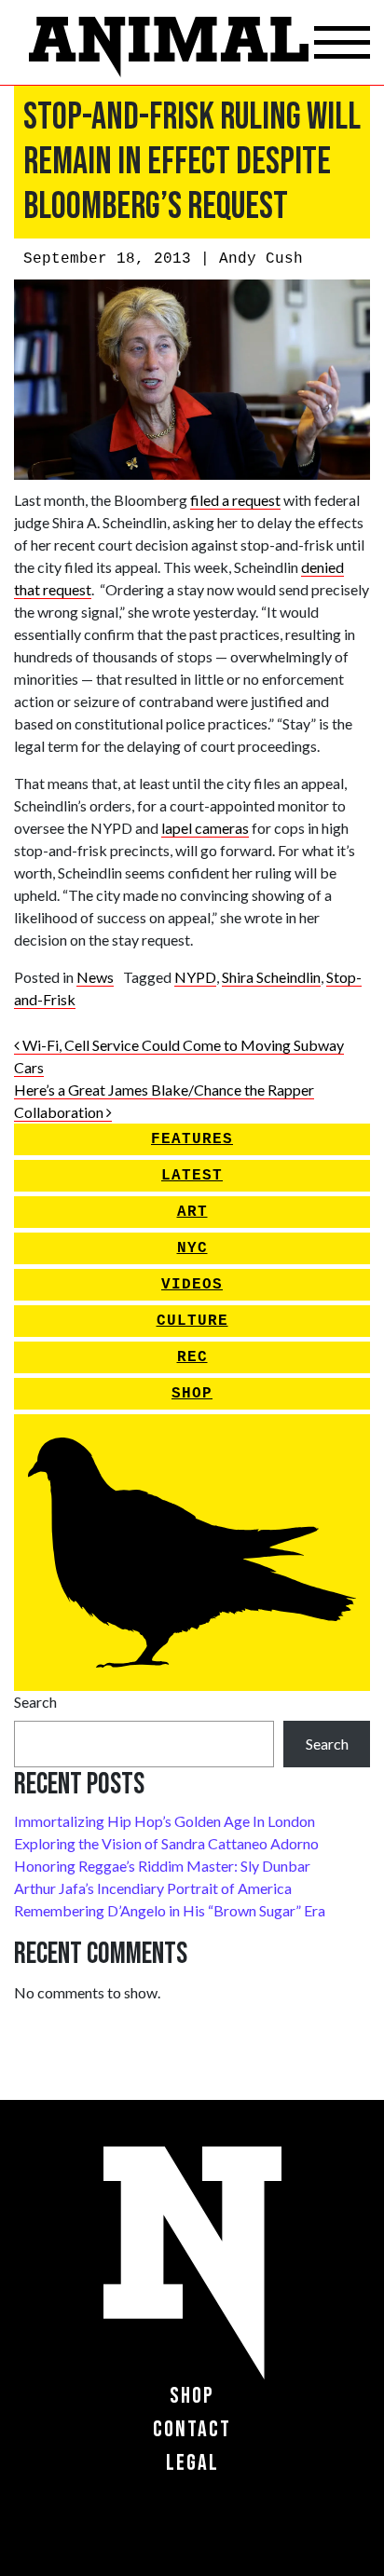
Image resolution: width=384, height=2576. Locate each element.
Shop (192, 1394)
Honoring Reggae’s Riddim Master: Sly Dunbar (162, 1866)
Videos (192, 1285)
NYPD (195, 977)
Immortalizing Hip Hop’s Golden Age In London (165, 1821)
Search (35, 1702)
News (95, 977)
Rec (192, 1357)
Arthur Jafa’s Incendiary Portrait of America (153, 1888)
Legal (192, 2463)
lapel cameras (205, 828)
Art (192, 1212)
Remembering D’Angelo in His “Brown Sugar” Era (170, 1910)
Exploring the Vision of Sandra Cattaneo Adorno (166, 1843)
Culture (192, 1321)
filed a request (235, 500)
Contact (192, 2429)
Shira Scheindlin (271, 977)
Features (192, 1139)
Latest (192, 1176)
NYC (192, 1248)
